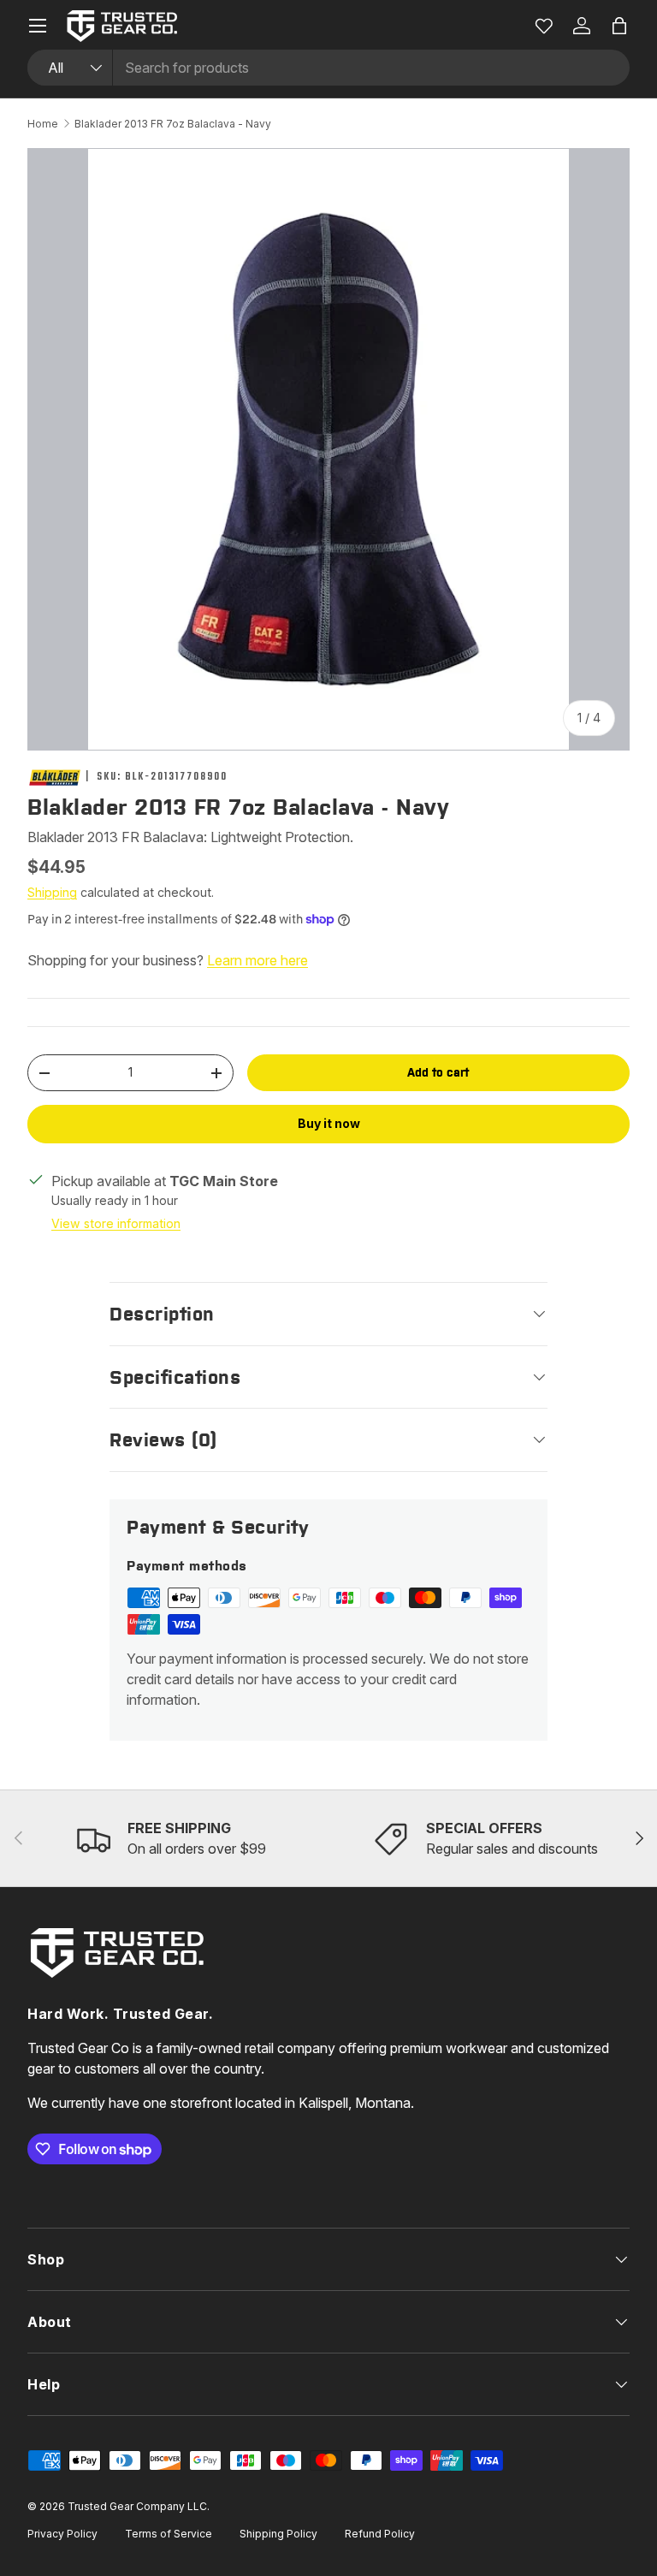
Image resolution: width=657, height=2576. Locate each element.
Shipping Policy (278, 2534)
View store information (116, 1223)
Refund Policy (380, 2534)
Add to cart (438, 1072)
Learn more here (257, 960)
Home (43, 124)
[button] (619, 26)
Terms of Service (169, 2534)
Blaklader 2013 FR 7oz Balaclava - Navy (173, 124)
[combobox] (328, 68)
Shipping (52, 892)
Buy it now (329, 1123)
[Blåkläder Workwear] (55, 778)
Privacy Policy (62, 2534)
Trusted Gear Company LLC (137, 2506)
